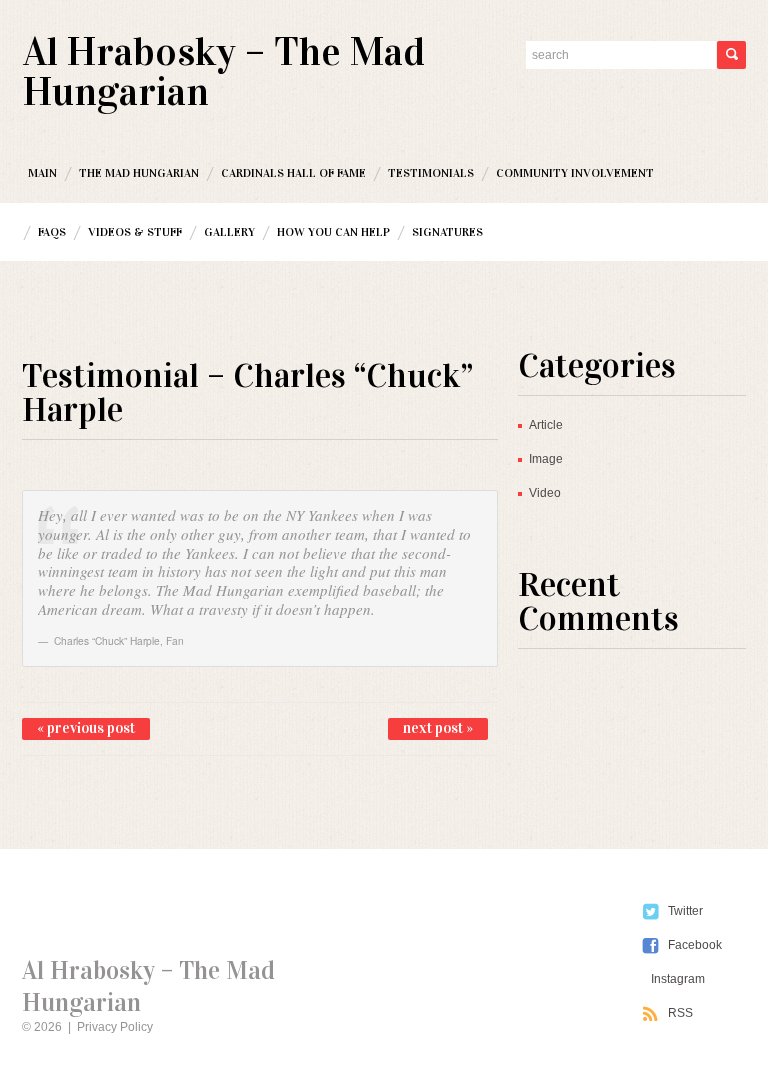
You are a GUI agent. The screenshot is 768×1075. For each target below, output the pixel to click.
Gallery (229, 232)
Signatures (447, 232)
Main (42, 173)
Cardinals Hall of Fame (293, 173)
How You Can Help (333, 232)
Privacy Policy (115, 1027)
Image (546, 459)
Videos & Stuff (135, 232)
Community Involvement (575, 173)
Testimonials (431, 173)
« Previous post (86, 728)
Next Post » (438, 728)
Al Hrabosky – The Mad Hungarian (224, 71)
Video (545, 493)
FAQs (52, 232)
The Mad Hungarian (139, 173)
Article (546, 425)
